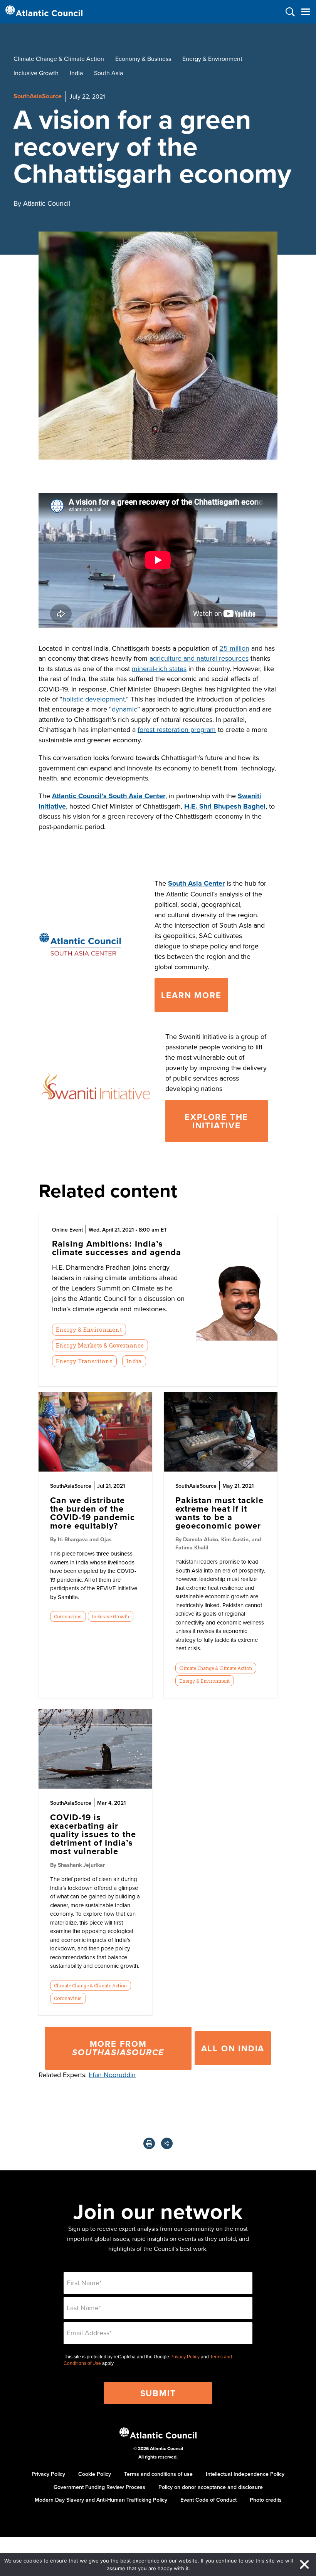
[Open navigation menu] (305, 12)
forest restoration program (177, 729)
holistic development (94, 699)
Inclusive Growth (36, 73)
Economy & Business (143, 59)
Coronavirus (68, 1616)
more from (118, 2048)
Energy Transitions (84, 1361)
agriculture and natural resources (199, 658)
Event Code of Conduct (208, 2500)
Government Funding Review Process (99, 2487)
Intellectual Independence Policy (245, 2474)
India (76, 73)
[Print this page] (149, 2143)
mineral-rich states (159, 669)
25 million (234, 648)
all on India (233, 2048)
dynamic (124, 709)
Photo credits (266, 2500)
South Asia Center (196, 883)
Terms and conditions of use (158, 2474)
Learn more (191, 995)
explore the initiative (216, 1121)
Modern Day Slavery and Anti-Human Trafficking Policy (101, 2500)
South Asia (108, 73)
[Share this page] (167, 2143)
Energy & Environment (212, 59)
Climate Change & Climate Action (59, 59)
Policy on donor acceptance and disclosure (211, 2487)
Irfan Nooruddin (112, 2075)
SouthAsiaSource (38, 96)
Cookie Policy (95, 2474)
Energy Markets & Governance (100, 1345)
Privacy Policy (185, 2357)
